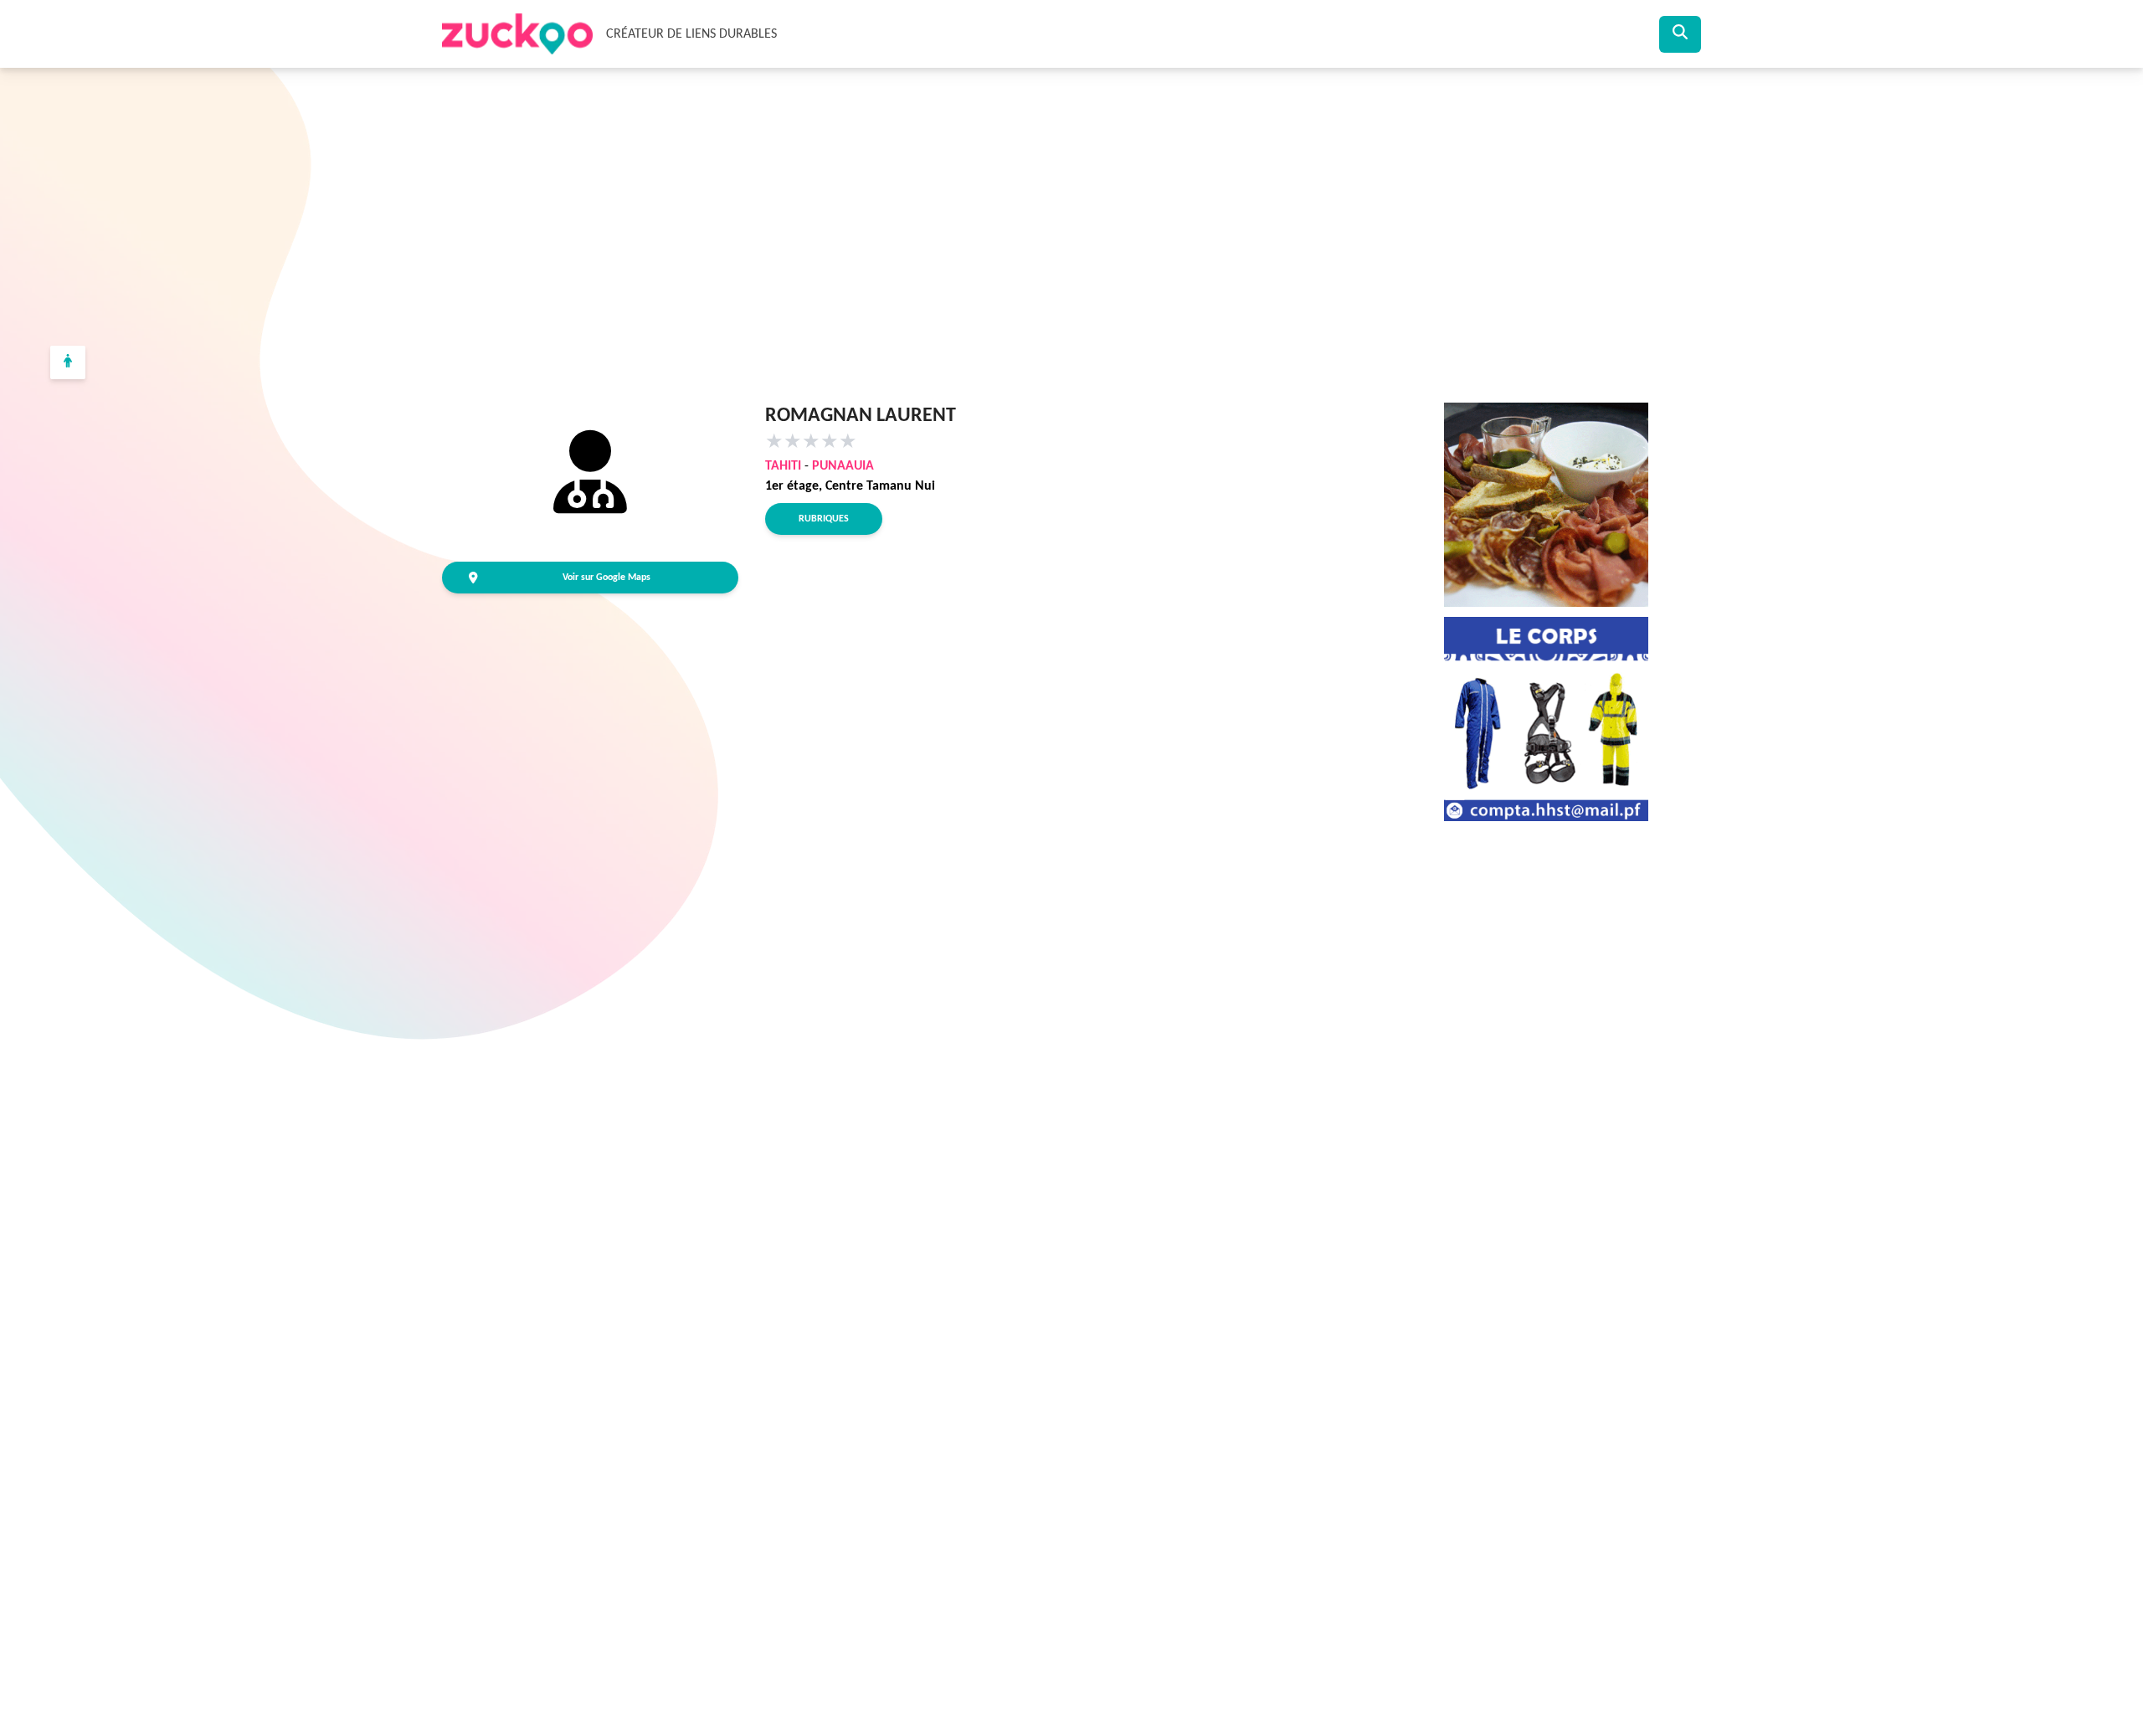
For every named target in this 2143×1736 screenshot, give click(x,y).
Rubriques (824, 519)
